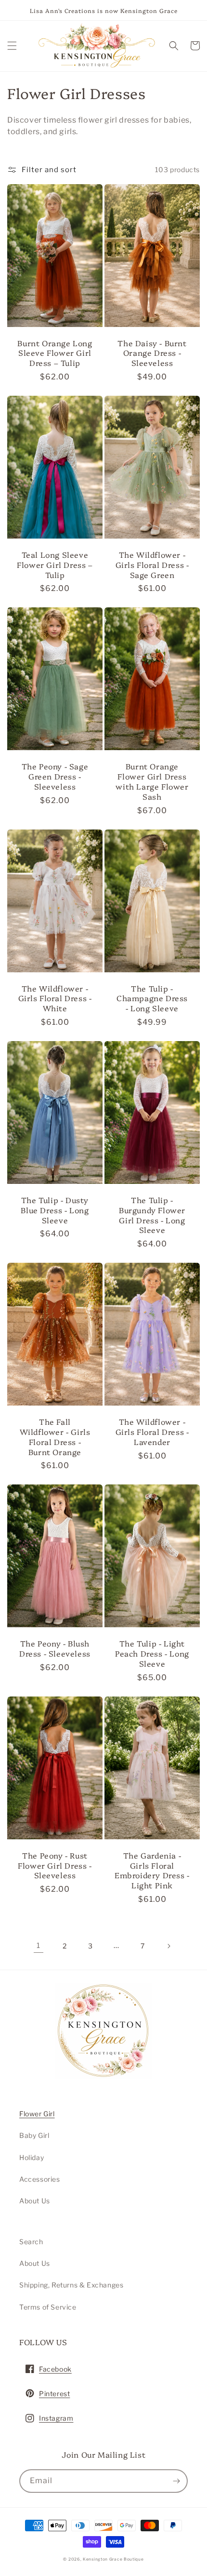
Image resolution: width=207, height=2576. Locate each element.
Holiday (32, 2157)
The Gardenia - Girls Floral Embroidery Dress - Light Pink (152, 1870)
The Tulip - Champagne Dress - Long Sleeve (152, 998)
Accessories (40, 2179)
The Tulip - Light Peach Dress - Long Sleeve (152, 1653)
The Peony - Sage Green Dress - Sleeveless (55, 776)
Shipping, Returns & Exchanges (71, 2285)
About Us (35, 2201)
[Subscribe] (176, 2481)
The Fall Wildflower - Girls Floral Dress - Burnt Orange (55, 1437)
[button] (12, 46)
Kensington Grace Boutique (113, 2559)
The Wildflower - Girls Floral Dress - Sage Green (152, 565)
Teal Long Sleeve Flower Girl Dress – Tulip (55, 565)
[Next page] (168, 1946)
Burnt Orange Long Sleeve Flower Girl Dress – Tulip (55, 353)
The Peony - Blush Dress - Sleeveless (55, 1648)
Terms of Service (48, 2307)
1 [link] (39, 1946)
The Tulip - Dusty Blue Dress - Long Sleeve (55, 1210)
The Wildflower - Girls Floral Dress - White (55, 998)
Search (31, 2242)
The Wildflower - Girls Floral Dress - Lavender (152, 1432)
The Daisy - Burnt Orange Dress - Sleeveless (152, 353)
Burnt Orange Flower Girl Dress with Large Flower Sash (152, 781)
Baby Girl (34, 2135)
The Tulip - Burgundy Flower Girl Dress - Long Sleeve (152, 1215)
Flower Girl (37, 2114)
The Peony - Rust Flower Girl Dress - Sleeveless (55, 1865)
